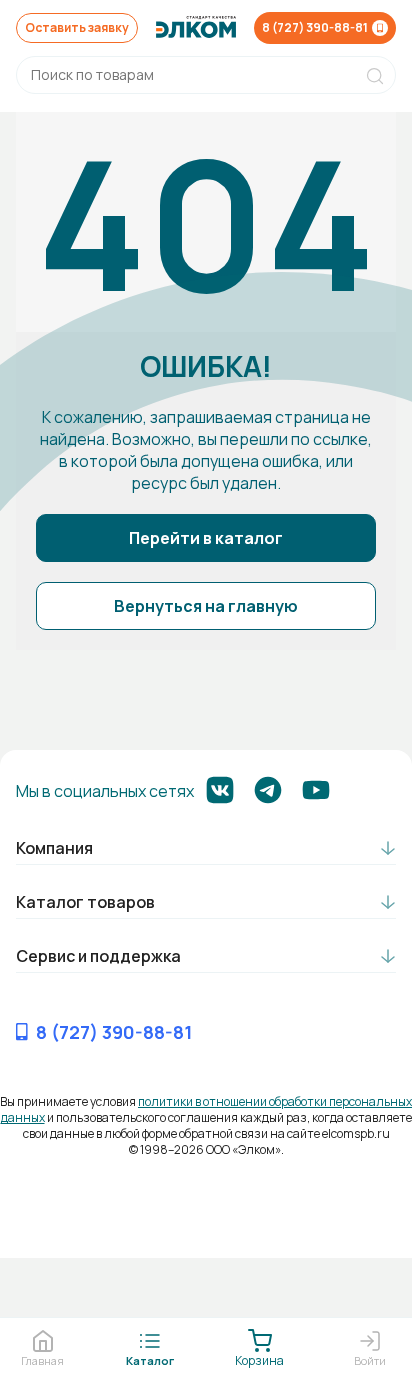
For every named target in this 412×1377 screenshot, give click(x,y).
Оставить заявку (77, 27)
